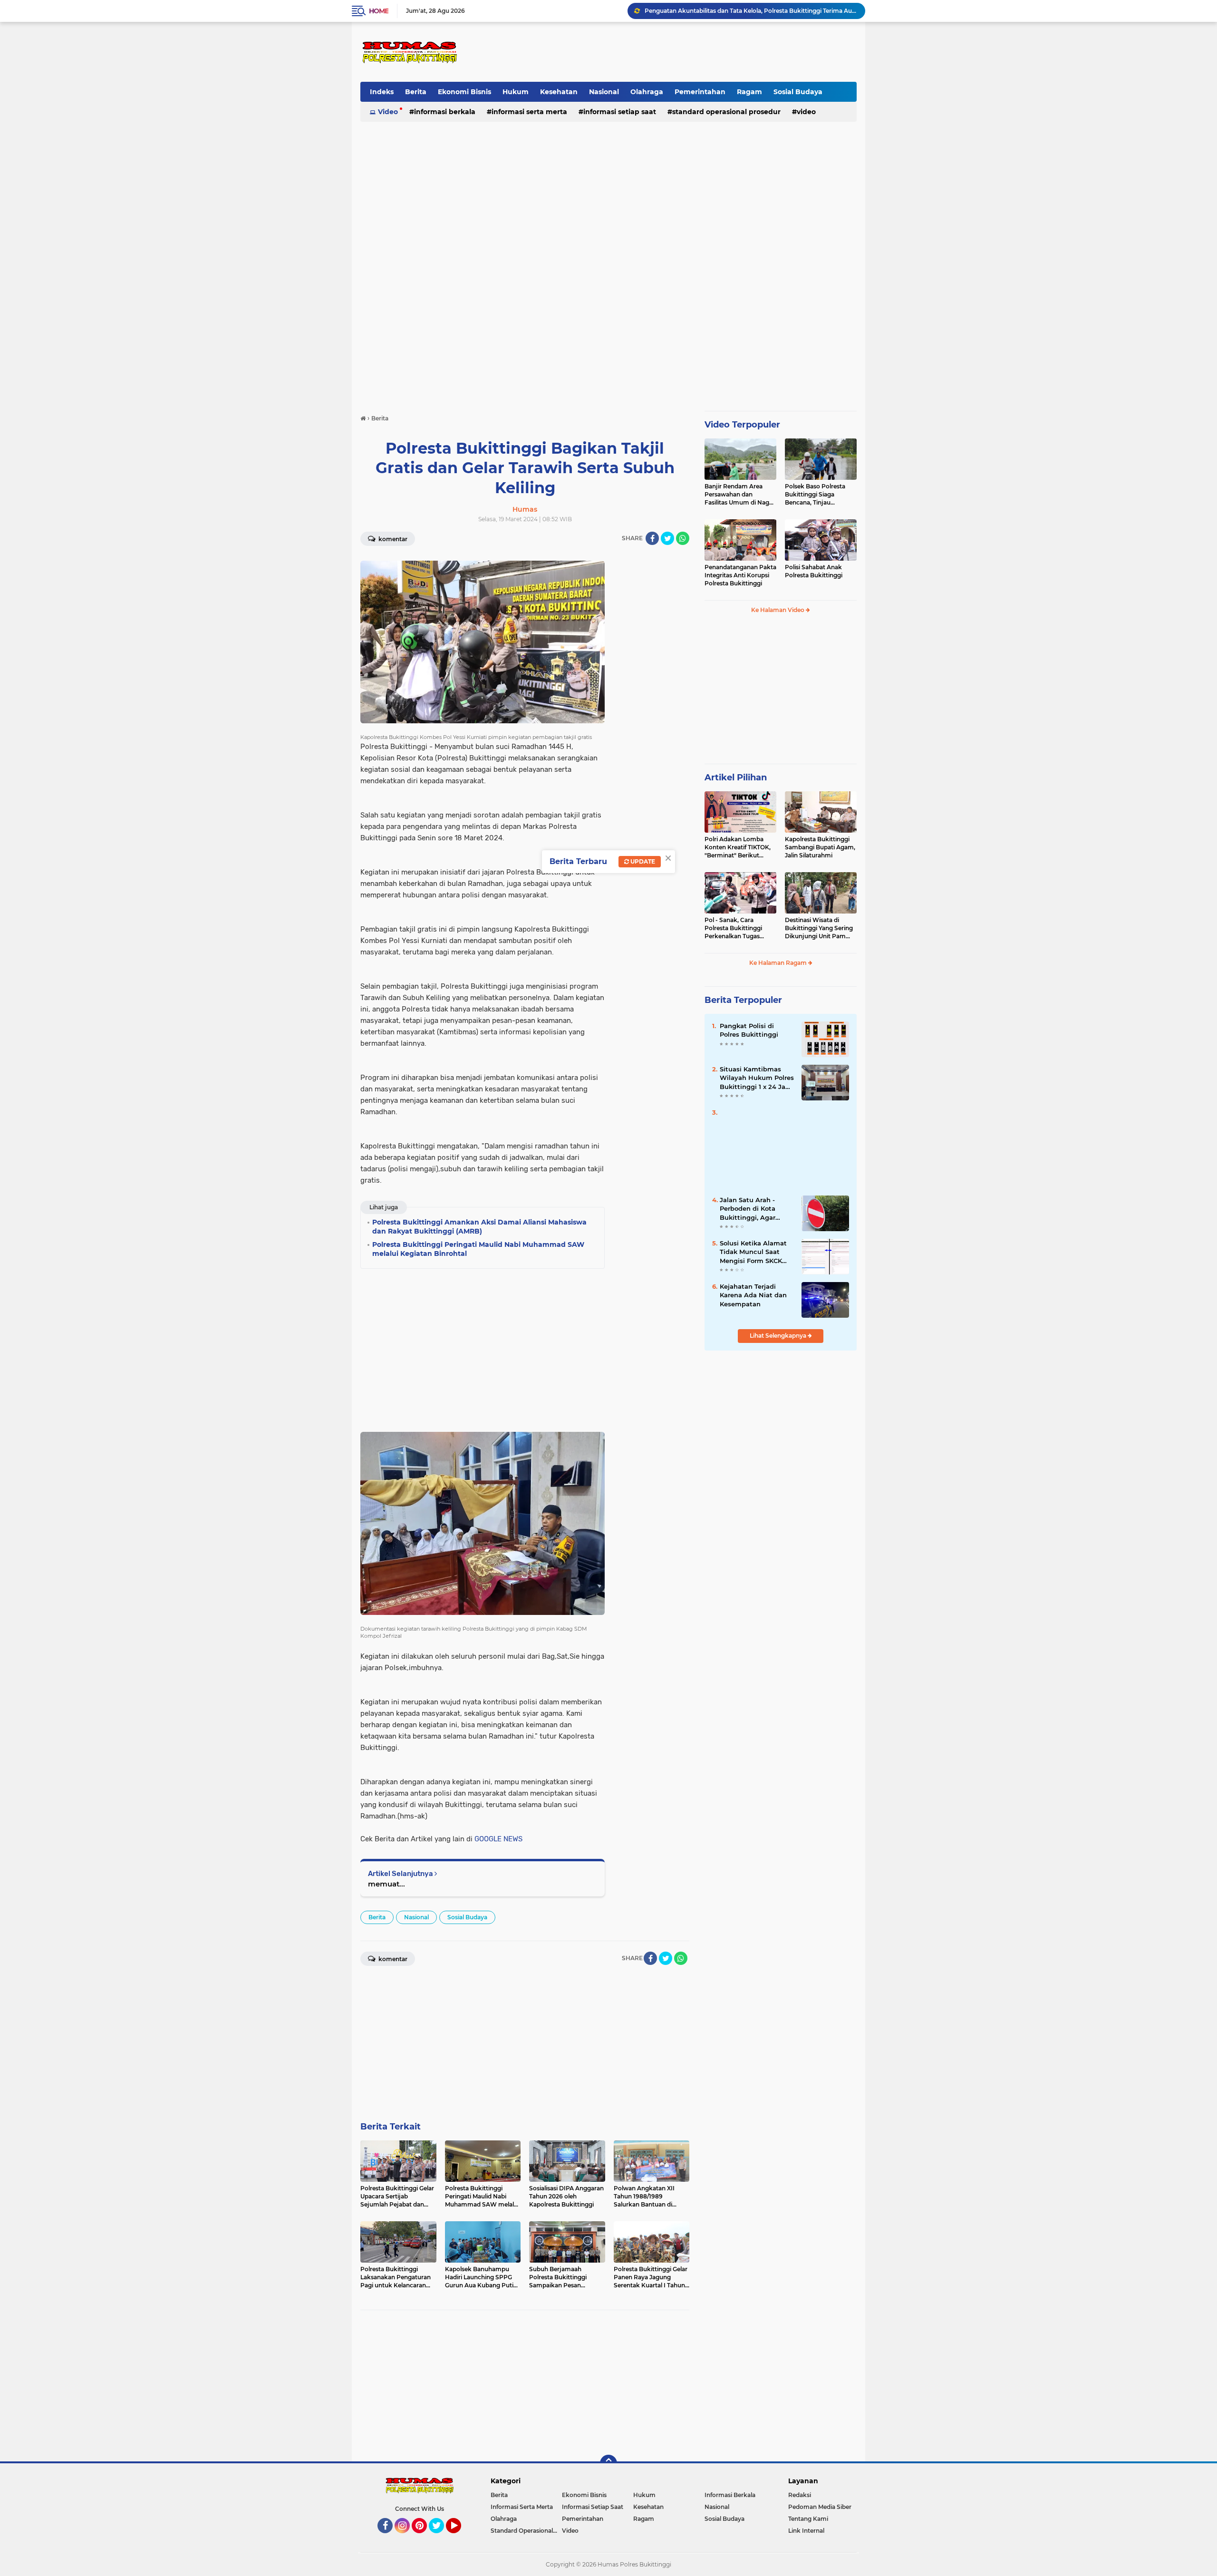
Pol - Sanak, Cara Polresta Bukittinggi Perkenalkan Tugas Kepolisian (733, 928)
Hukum (516, 92)
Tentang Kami (808, 2519)
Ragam (749, 92)
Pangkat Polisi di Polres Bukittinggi (749, 1030)
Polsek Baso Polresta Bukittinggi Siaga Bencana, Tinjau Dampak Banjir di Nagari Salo (820, 495)
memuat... (386, 1884)
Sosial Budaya (798, 92)
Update (642, 861)
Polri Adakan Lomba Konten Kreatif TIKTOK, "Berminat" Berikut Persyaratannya (738, 847)
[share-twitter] (667, 538)
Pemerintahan (700, 92)
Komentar (392, 539)
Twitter (441, 2537)
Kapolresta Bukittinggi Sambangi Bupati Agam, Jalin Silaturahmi (820, 847)
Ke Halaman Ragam (779, 963)
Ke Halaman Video (778, 610)
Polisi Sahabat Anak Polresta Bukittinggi (814, 571)
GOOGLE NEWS (498, 1839)
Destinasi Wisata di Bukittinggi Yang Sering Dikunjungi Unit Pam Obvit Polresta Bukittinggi (819, 928)
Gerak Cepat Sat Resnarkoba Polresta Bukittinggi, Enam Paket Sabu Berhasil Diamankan (751, 11)
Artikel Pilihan (736, 778)
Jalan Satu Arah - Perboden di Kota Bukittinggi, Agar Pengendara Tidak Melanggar (749, 1209)
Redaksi (800, 2495)
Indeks (382, 92)
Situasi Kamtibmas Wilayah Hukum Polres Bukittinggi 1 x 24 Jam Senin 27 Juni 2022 (757, 1078)
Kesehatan (559, 92)
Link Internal (806, 2531)
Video (388, 112)
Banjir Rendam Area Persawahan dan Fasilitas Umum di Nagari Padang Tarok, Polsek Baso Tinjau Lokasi (740, 495)
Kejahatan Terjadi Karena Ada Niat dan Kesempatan (753, 1295)
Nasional (604, 92)
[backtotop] (608, 2463)
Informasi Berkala (445, 112)
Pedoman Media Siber (820, 2507)
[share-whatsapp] (683, 538)
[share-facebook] (652, 538)
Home (379, 11)
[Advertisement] (683, 52)
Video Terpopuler (742, 425)
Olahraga (647, 92)
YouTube (460, 2537)
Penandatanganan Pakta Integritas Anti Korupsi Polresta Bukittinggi (740, 575)
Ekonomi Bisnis (464, 92)
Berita (416, 92)
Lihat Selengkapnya (779, 1336)
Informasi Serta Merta (529, 112)
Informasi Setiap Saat (620, 112)
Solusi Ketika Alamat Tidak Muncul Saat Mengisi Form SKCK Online (753, 1252)
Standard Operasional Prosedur (726, 112)
